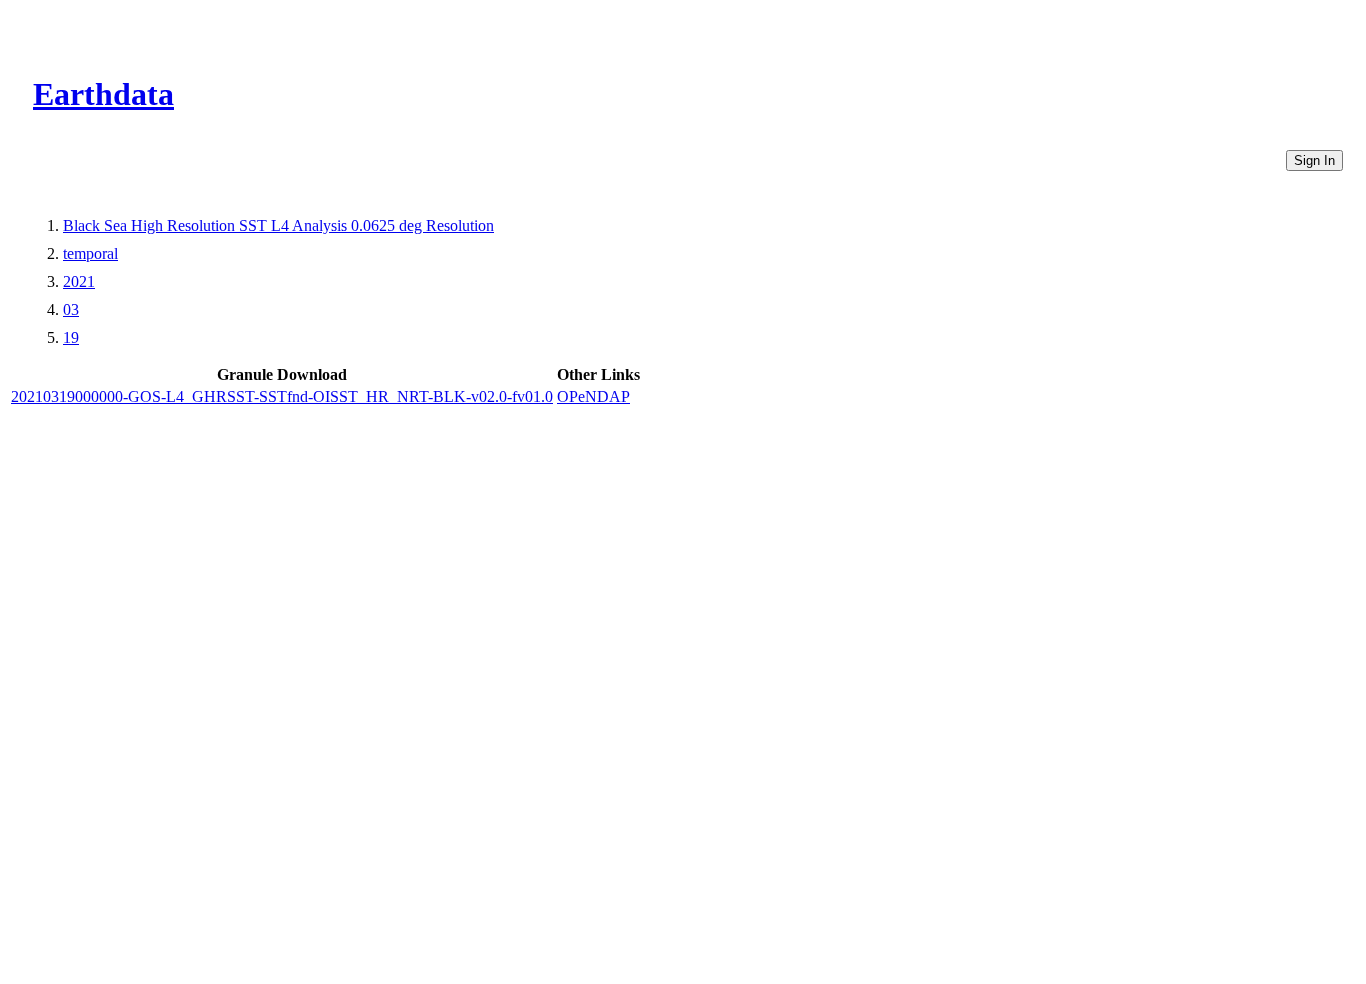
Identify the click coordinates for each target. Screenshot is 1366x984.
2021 (79, 281)
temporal (90, 253)
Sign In (1314, 160)
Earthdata (103, 94)
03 (71, 309)
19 (71, 337)
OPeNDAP (593, 396)
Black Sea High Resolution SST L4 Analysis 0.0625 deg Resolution (278, 225)
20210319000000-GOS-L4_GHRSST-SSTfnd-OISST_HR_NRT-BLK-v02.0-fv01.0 (282, 396)
